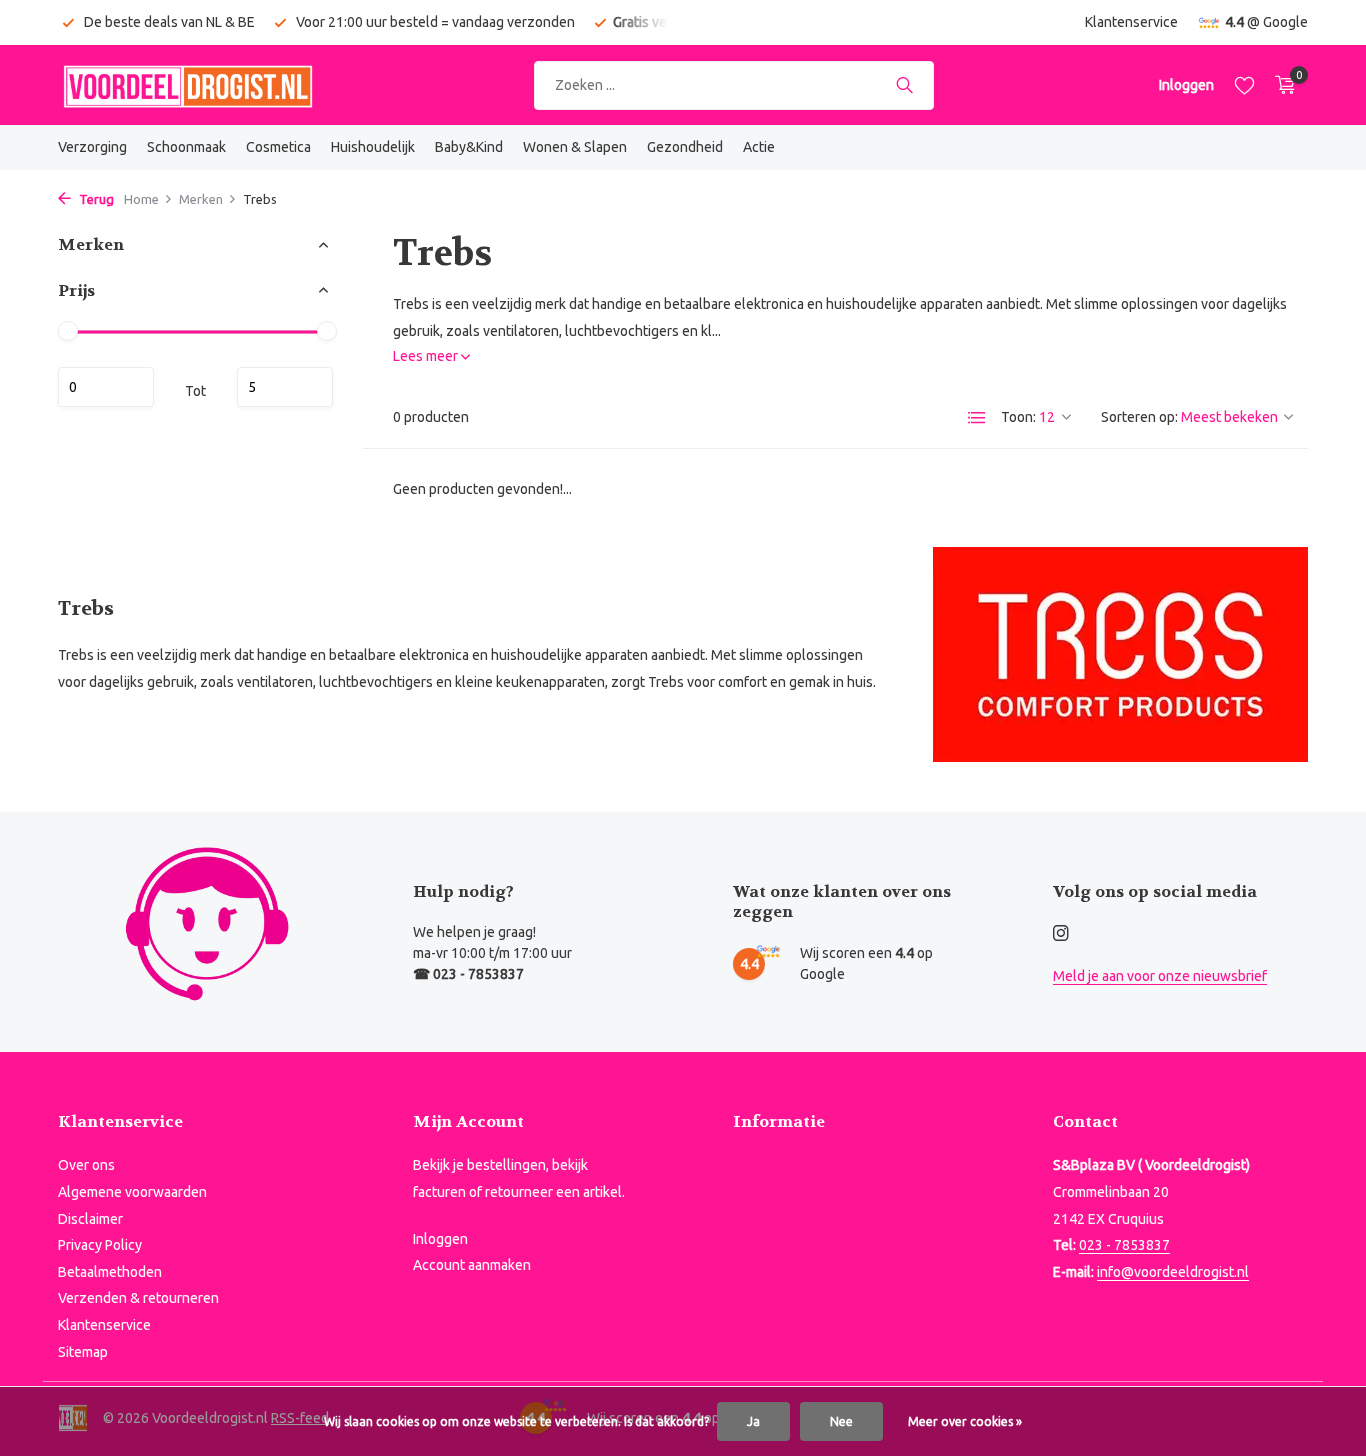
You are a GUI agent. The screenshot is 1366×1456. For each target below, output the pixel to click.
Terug (95, 199)
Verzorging (92, 147)
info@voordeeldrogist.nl (1173, 1272)
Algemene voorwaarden (132, 1192)
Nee (841, 1421)
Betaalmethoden (110, 1272)
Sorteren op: (1139, 417)
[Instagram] (1061, 934)
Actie (759, 147)
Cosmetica (278, 147)
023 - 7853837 (1124, 1245)
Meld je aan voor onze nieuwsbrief (1160, 976)
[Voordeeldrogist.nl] (188, 85)
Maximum (285, 387)
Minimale (106, 387)
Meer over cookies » (965, 1421)
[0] (1280, 85)
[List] (977, 418)
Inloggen (440, 1239)
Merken (201, 199)
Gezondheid (685, 147)
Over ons (86, 1165)
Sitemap (83, 1352)
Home (141, 199)
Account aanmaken (472, 1265)
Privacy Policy (100, 1245)
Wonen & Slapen (575, 147)
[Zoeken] (904, 85)
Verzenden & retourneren (138, 1298)
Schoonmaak (186, 147)
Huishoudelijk (373, 147)
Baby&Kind (469, 147)
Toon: (1018, 417)
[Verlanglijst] (1244, 85)
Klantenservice (1131, 22)
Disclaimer (90, 1219)
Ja (753, 1421)
